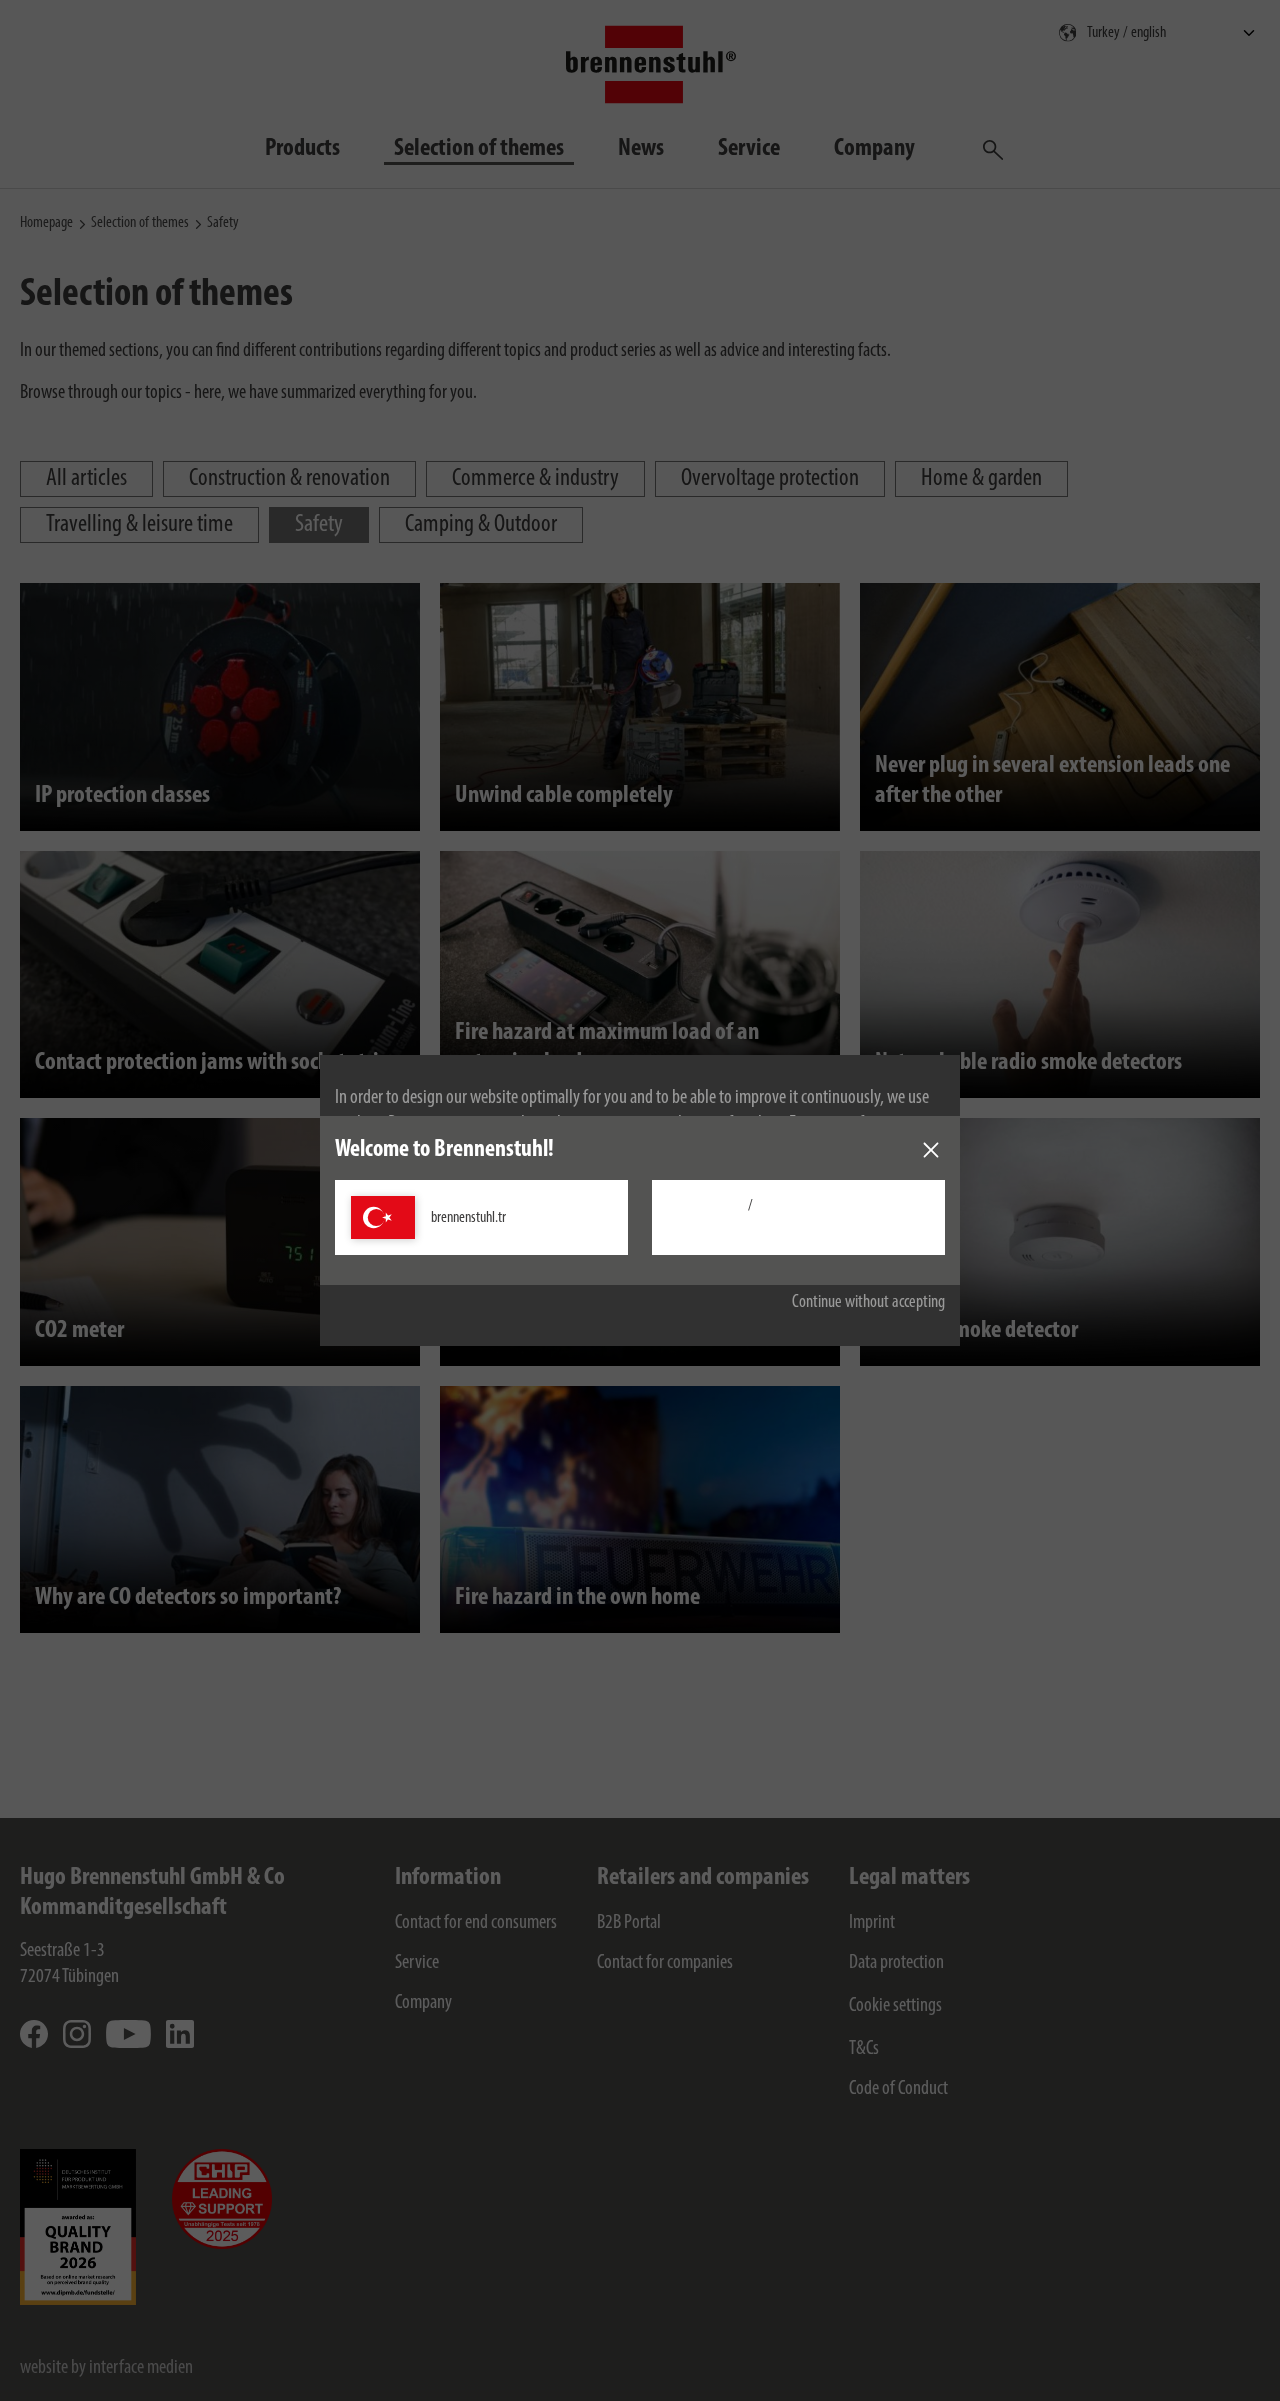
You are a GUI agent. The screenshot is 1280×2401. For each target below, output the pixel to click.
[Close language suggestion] (931, 1150)
